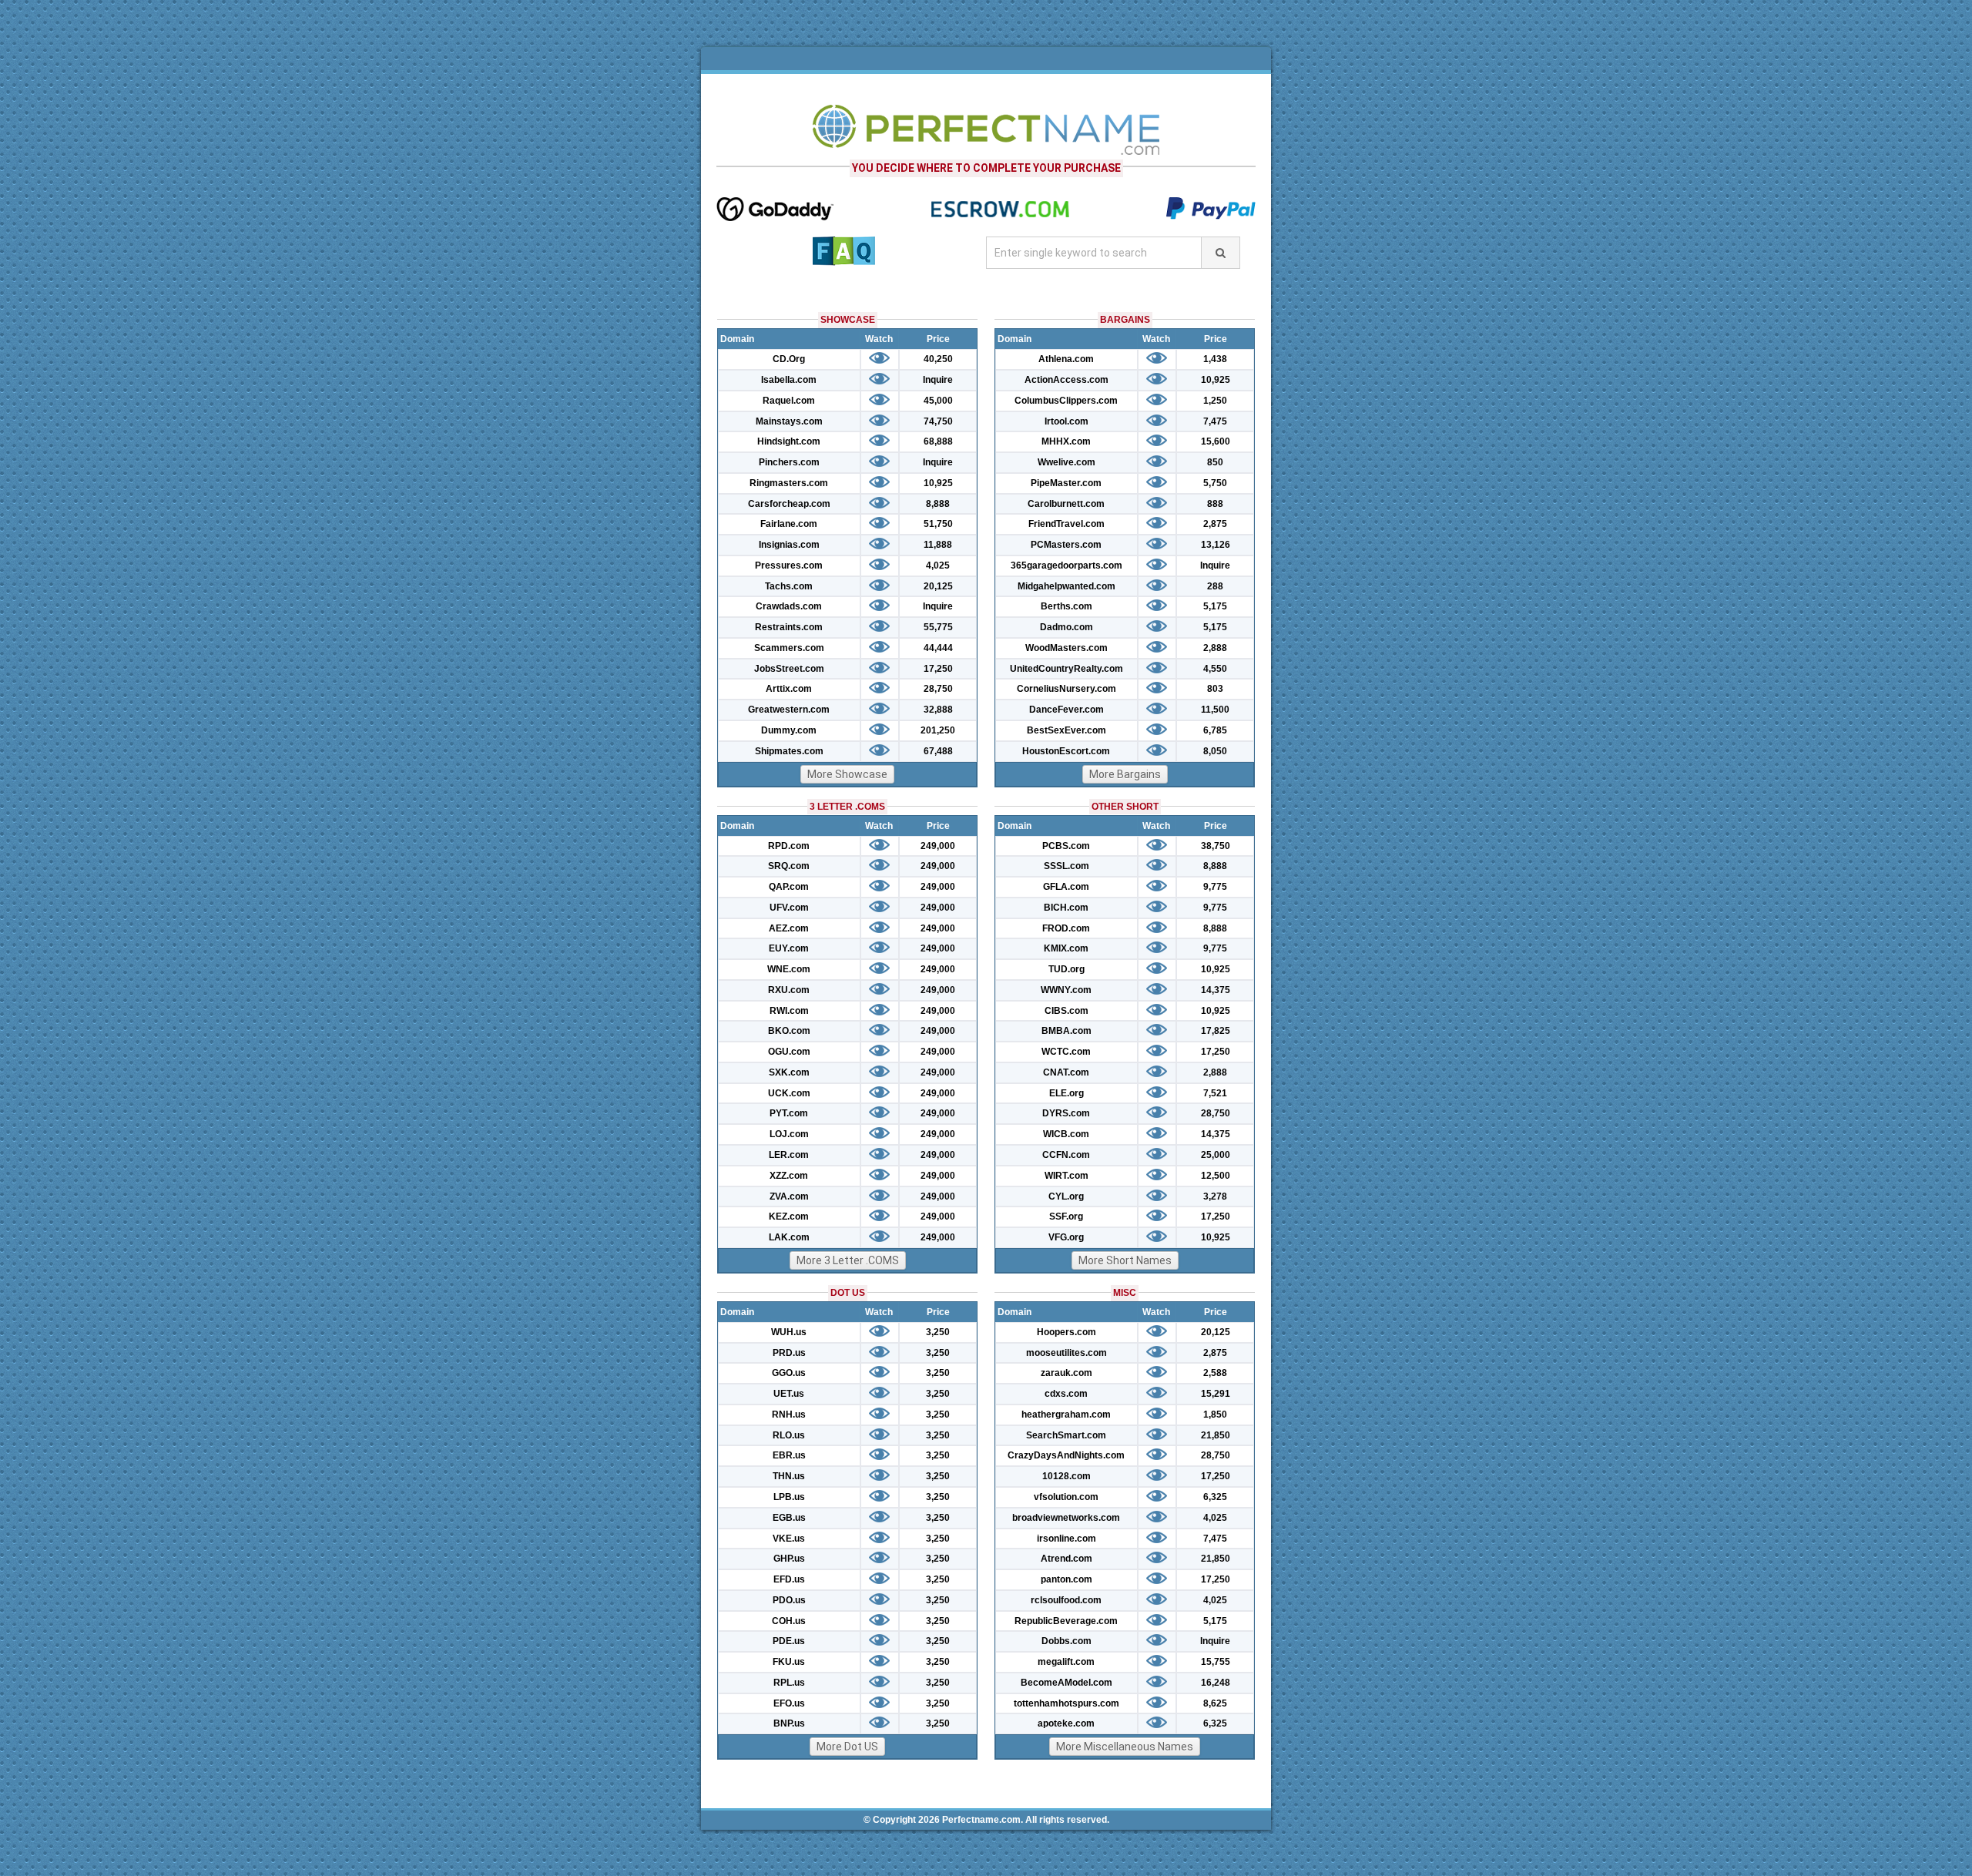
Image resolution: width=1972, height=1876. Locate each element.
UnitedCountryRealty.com (1066, 669)
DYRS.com (1066, 1113)
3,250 (938, 1332)
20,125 (938, 586)
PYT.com (789, 1113)
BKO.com (789, 1031)
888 (1215, 504)
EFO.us (789, 1703)
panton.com (1066, 1579)
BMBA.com (1066, 1031)
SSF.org (1066, 1217)
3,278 (1215, 1196)
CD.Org (789, 359)
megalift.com (1066, 1662)
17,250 (938, 669)
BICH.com (1066, 908)
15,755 (1216, 1662)
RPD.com (789, 846)
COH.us (789, 1621)
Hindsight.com (789, 441)
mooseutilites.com (1066, 1353)
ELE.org (1066, 1093)
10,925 (938, 483)
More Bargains (1125, 774)
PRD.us (789, 1353)
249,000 (938, 846)
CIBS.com (1066, 1011)
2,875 (1215, 524)
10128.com (1066, 1476)
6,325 (1215, 1497)
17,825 (1216, 1031)
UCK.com (789, 1093)
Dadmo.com (1066, 627)
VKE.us (789, 1539)
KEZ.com (789, 1217)
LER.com (789, 1155)
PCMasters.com (1066, 545)
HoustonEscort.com (1066, 751)
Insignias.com (789, 545)
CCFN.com (1066, 1155)
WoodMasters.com (1066, 648)
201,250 (938, 730)
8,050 (1215, 751)
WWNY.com (1066, 990)
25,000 (1216, 1155)
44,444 (938, 648)
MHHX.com (1066, 441)
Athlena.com (1066, 359)
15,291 (1216, 1394)
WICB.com (1066, 1134)
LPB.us (789, 1497)
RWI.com (789, 1011)
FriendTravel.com (1066, 524)
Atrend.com (1066, 1559)
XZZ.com (789, 1176)
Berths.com (1066, 606)
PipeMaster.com (1066, 483)
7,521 (1215, 1093)
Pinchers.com (789, 462)
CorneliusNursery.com (1066, 689)
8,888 (938, 504)
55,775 (938, 627)
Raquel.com (789, 401)
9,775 (1215, 887)
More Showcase (847, 774)
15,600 (1216, 441)
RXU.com (789, 990)
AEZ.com (789, 928)
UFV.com (789, 908)
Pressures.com (789, 565)
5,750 (1215, 483)
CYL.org (1066, 1196)
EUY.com (789, 948)
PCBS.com (1066, 846)
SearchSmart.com (1066, 1435)
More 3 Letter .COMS (848, 1260)
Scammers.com (789, 648)
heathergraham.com (1066, 1415)
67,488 (938, 751)
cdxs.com (1066, 1394)
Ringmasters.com (789, 483)
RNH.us (789, 1415)
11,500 (1215, 710)
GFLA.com (1066, 887)
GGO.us (789, 1373)
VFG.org (1066, 1237)
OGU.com (789, 1052)
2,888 (1215, 648)
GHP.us (789, 1559)
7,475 (1215, 421)
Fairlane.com (789, 524)
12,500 (1216, 1176)
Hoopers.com (1066, 1332)
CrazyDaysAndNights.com (1066, 1455)
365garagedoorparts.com (1066, 565)
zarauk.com (1066, 1373)
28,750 (938, 689)
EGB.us (789, 1518)
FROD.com (1066, 928)
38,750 (1216, 846)
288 (1215, 586)
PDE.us (789, 1641)
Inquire (938, 380)
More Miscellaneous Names (1125, 1747)
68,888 (938, 441)
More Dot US (847, 1747)
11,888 (938, 545)
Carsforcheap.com (789, 504)
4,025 (938, 565)
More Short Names (1125, 1260)
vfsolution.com (1066, 1497)
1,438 (1215, 359)
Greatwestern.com (789, 710)
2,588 (1215, 1373)
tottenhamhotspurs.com (1066, 1703)
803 (1215, 689)
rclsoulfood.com (1066, 1600)
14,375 (1216, 990)
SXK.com (789, 1072)
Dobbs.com (1066, 1641)
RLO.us (789, 1435)
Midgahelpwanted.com (1066, 586)
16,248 (1216, 1683)
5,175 (1215, 606)
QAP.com (789, 887)
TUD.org (1066, 969)
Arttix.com (789, 689)
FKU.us (789, 1662)
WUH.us (789, 1332)
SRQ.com (789, 866)
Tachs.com (789, 586)
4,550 (1215, 669)
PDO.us (789, 1600)
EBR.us (789, 1455)
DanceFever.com (1066, 710)
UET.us (789, 1394)
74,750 (938, 421)
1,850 (1215, 1415)
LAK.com (789, 1237)
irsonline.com (1066, 1539)
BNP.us (789, 1723)
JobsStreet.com (789, 669)
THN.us (789, 1476)
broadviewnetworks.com (1066, 1518)
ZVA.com (789, 1196)
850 (1215, 462)
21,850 (1216, 1435)
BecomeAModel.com (1066, 1683)
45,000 (938, 401)
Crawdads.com (789, 606)
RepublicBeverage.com (1066, 1621)
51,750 (938, 524)
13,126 (1216, 545)
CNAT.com (1066, 1072)
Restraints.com (789, 627)
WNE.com (789, 969)
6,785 (1215, 730)
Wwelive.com (1066, 462)
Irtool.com (1066, 421)
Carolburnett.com (1066, 504)
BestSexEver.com (1066, 730)
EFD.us (789, 1579)
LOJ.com (789, 1134)
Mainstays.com (789, 421)
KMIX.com (1066, 948)
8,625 (1215, 1703)
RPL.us (789, 1683)
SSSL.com (1066, 866)
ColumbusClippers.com (1066, 401)
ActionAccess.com (1066, 380)
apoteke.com (1066, 1723)
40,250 (938, 359)
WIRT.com (1066, 1176)
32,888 (938, 710)
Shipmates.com (789, 751)
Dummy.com (789, 730)
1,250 (1215, 401)
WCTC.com (1066, 1052)
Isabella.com (789, 380)
